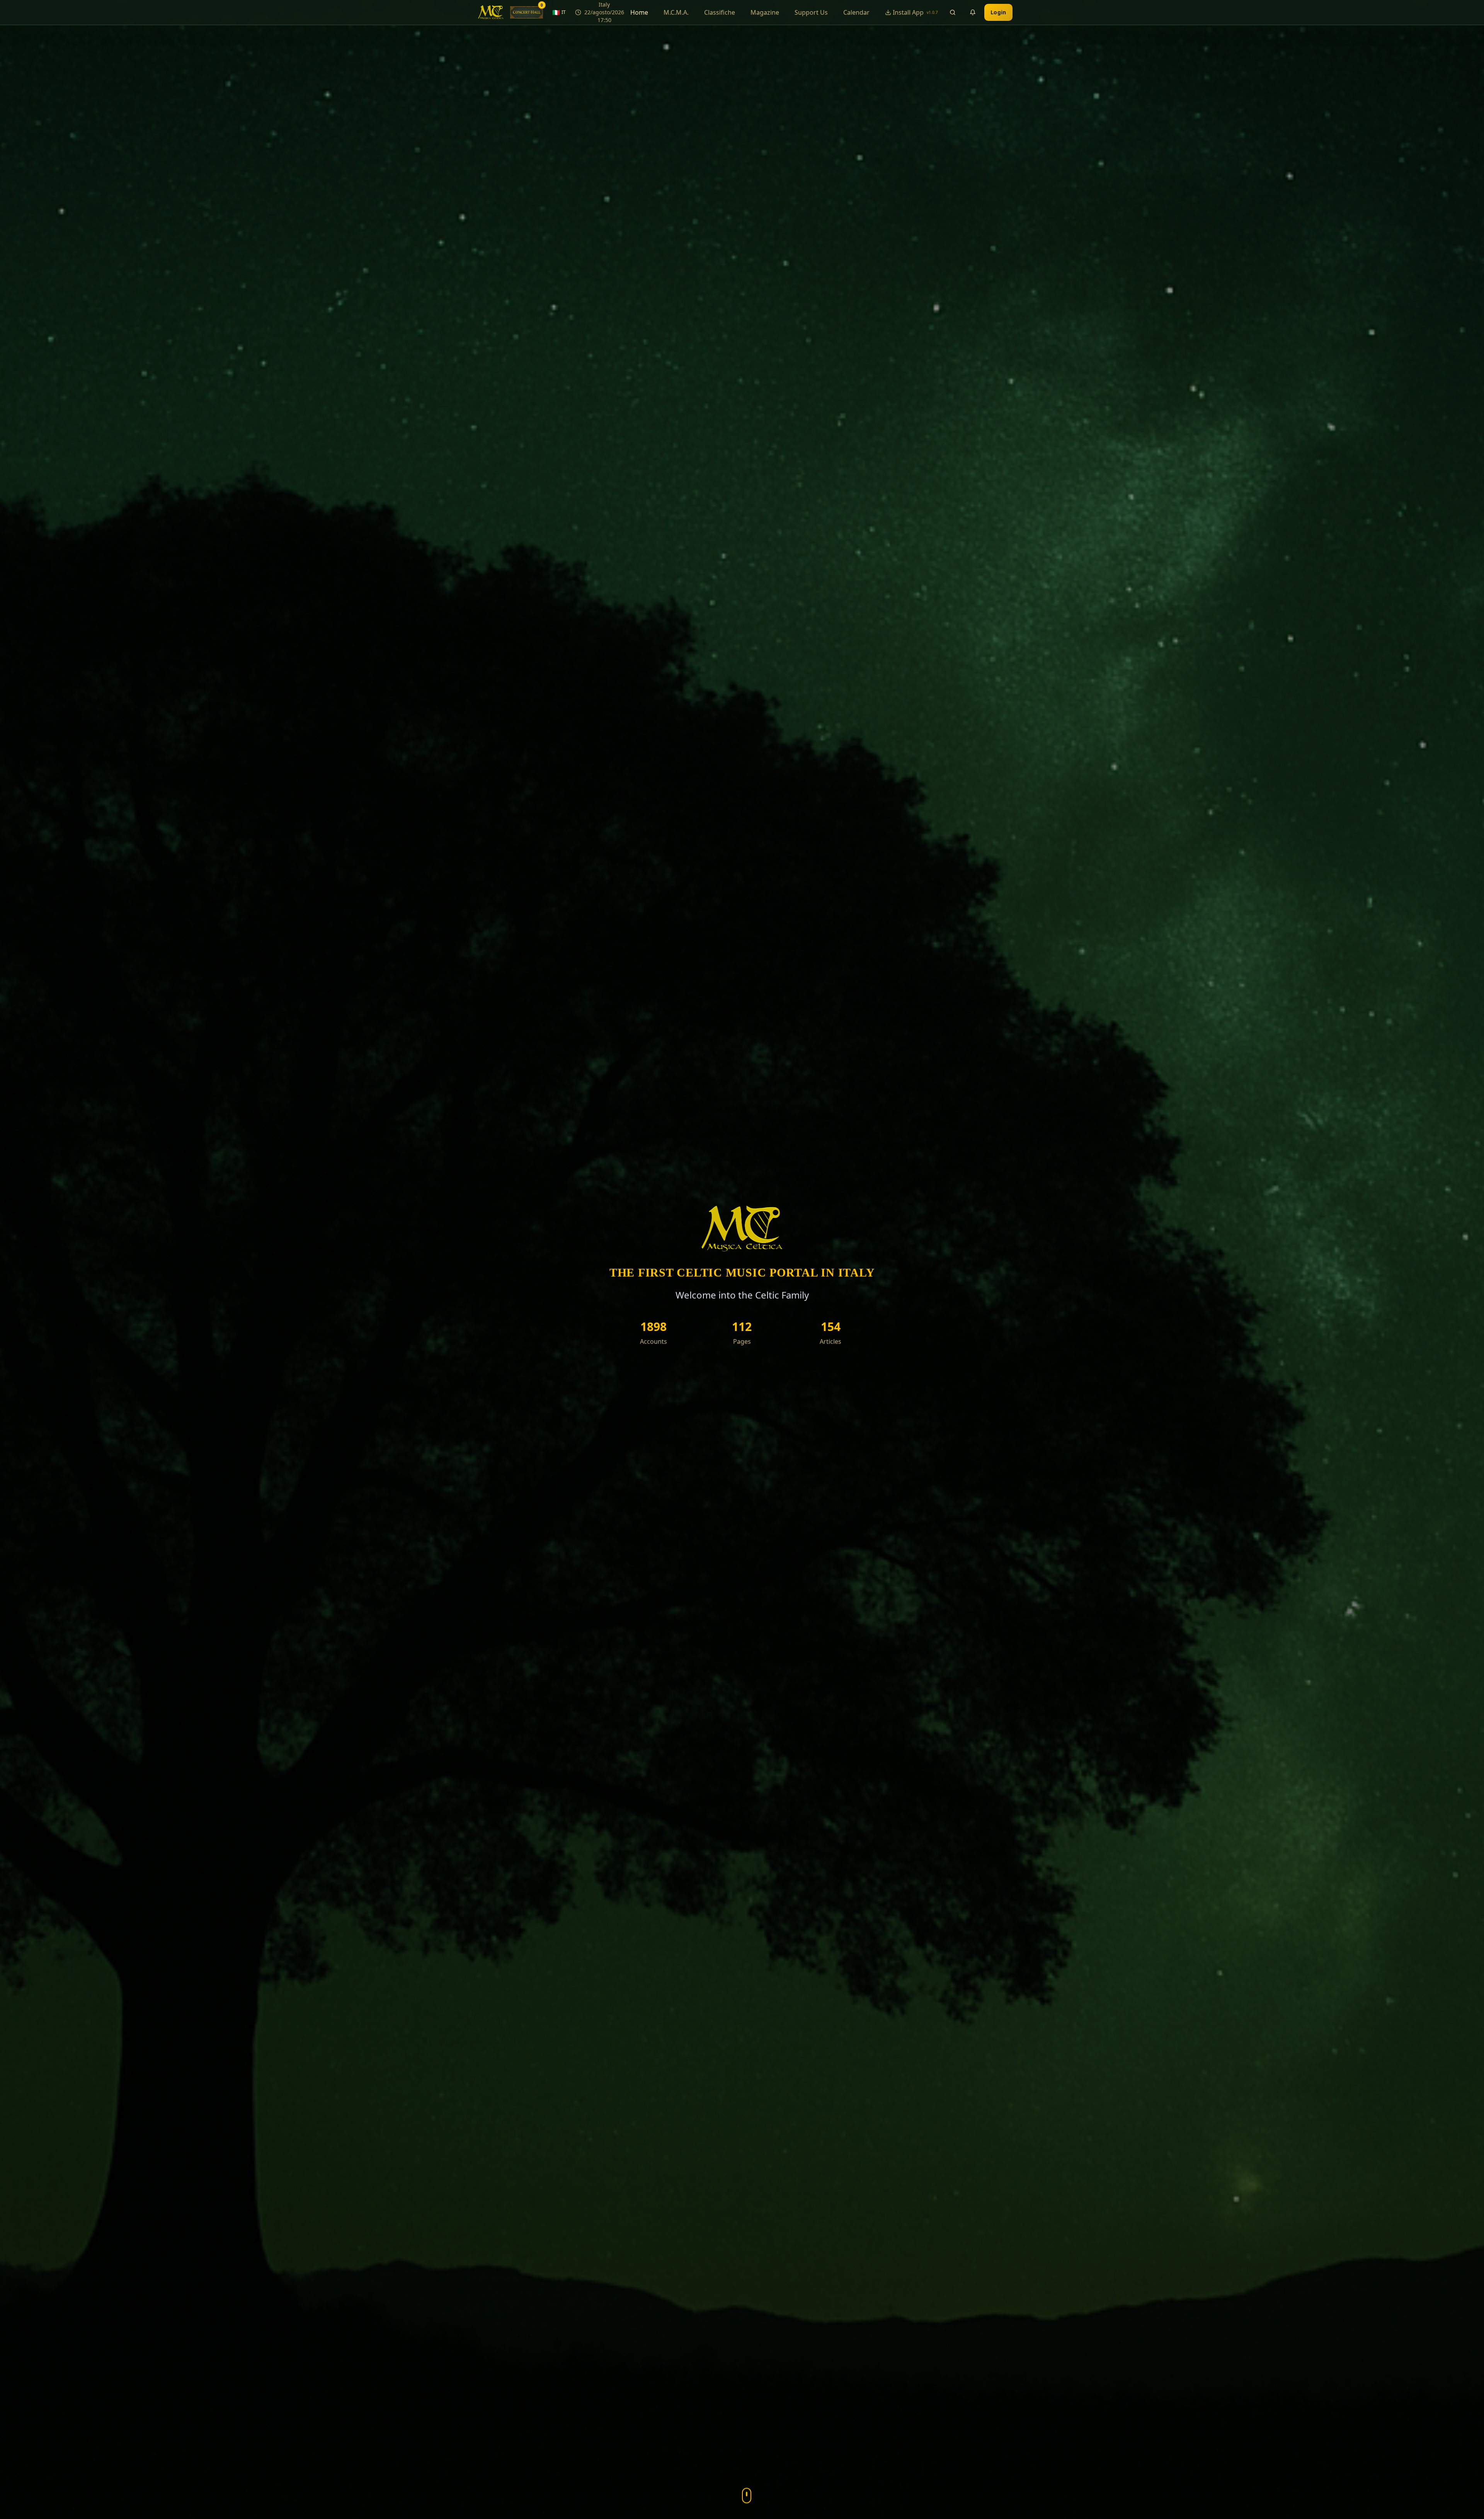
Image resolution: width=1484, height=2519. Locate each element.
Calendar (856, 12)
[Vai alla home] (491, 12)
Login (998, 12)
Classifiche (720, 12)
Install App (915, 12)
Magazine (765, 12)
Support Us (811, 12)
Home (639, 12)
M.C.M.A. (676, 12)
